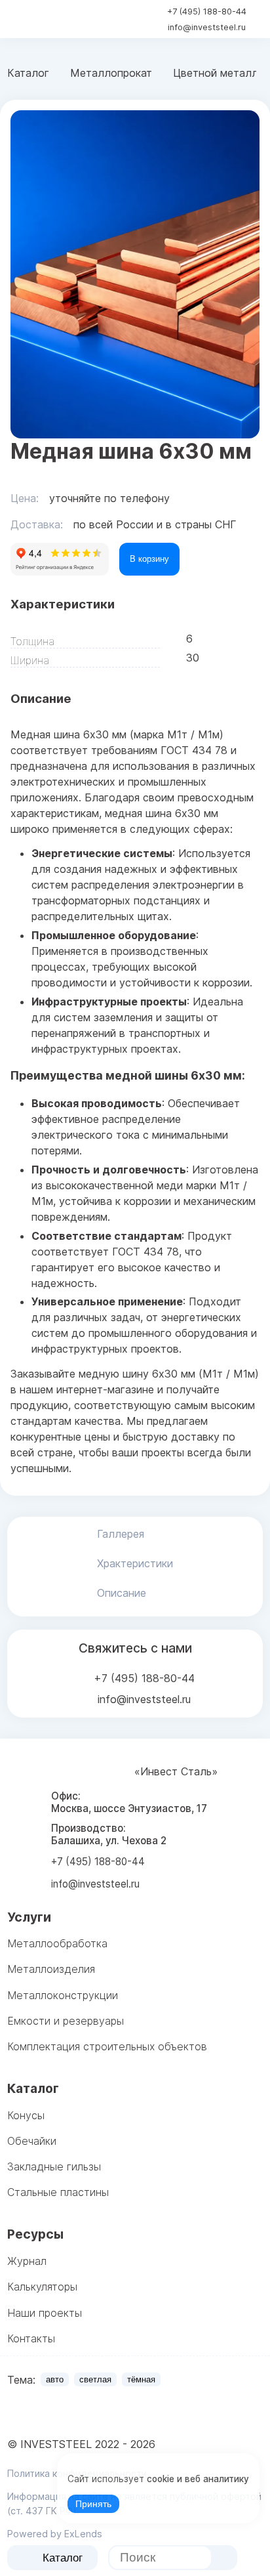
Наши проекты (45, 2313)
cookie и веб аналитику (198, 2479)
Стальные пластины (58, 2192)
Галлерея (121, 1534)
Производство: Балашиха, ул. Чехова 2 (109, 1834)
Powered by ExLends (55, 2534)
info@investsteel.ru (207, 27)
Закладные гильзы (54, 2166)
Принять (93, 2504)
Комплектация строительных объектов (107, 2046)
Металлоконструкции (63, 1995)
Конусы (26, 2115)
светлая (95, 2379)
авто (55, 2379)
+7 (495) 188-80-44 (207, 11)
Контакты (31, 2338)
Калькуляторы (42, 2287)
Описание (122, 1593)
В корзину (149, 559)
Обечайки (32, 2141)
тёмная (141, 2379)
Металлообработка (57, 1943)
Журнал (27, 2261)
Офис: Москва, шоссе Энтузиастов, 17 (129, 1802)
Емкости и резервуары (66, 2021)
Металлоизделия (51, 1969)
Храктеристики (135, 1563)
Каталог (63, 2558)
